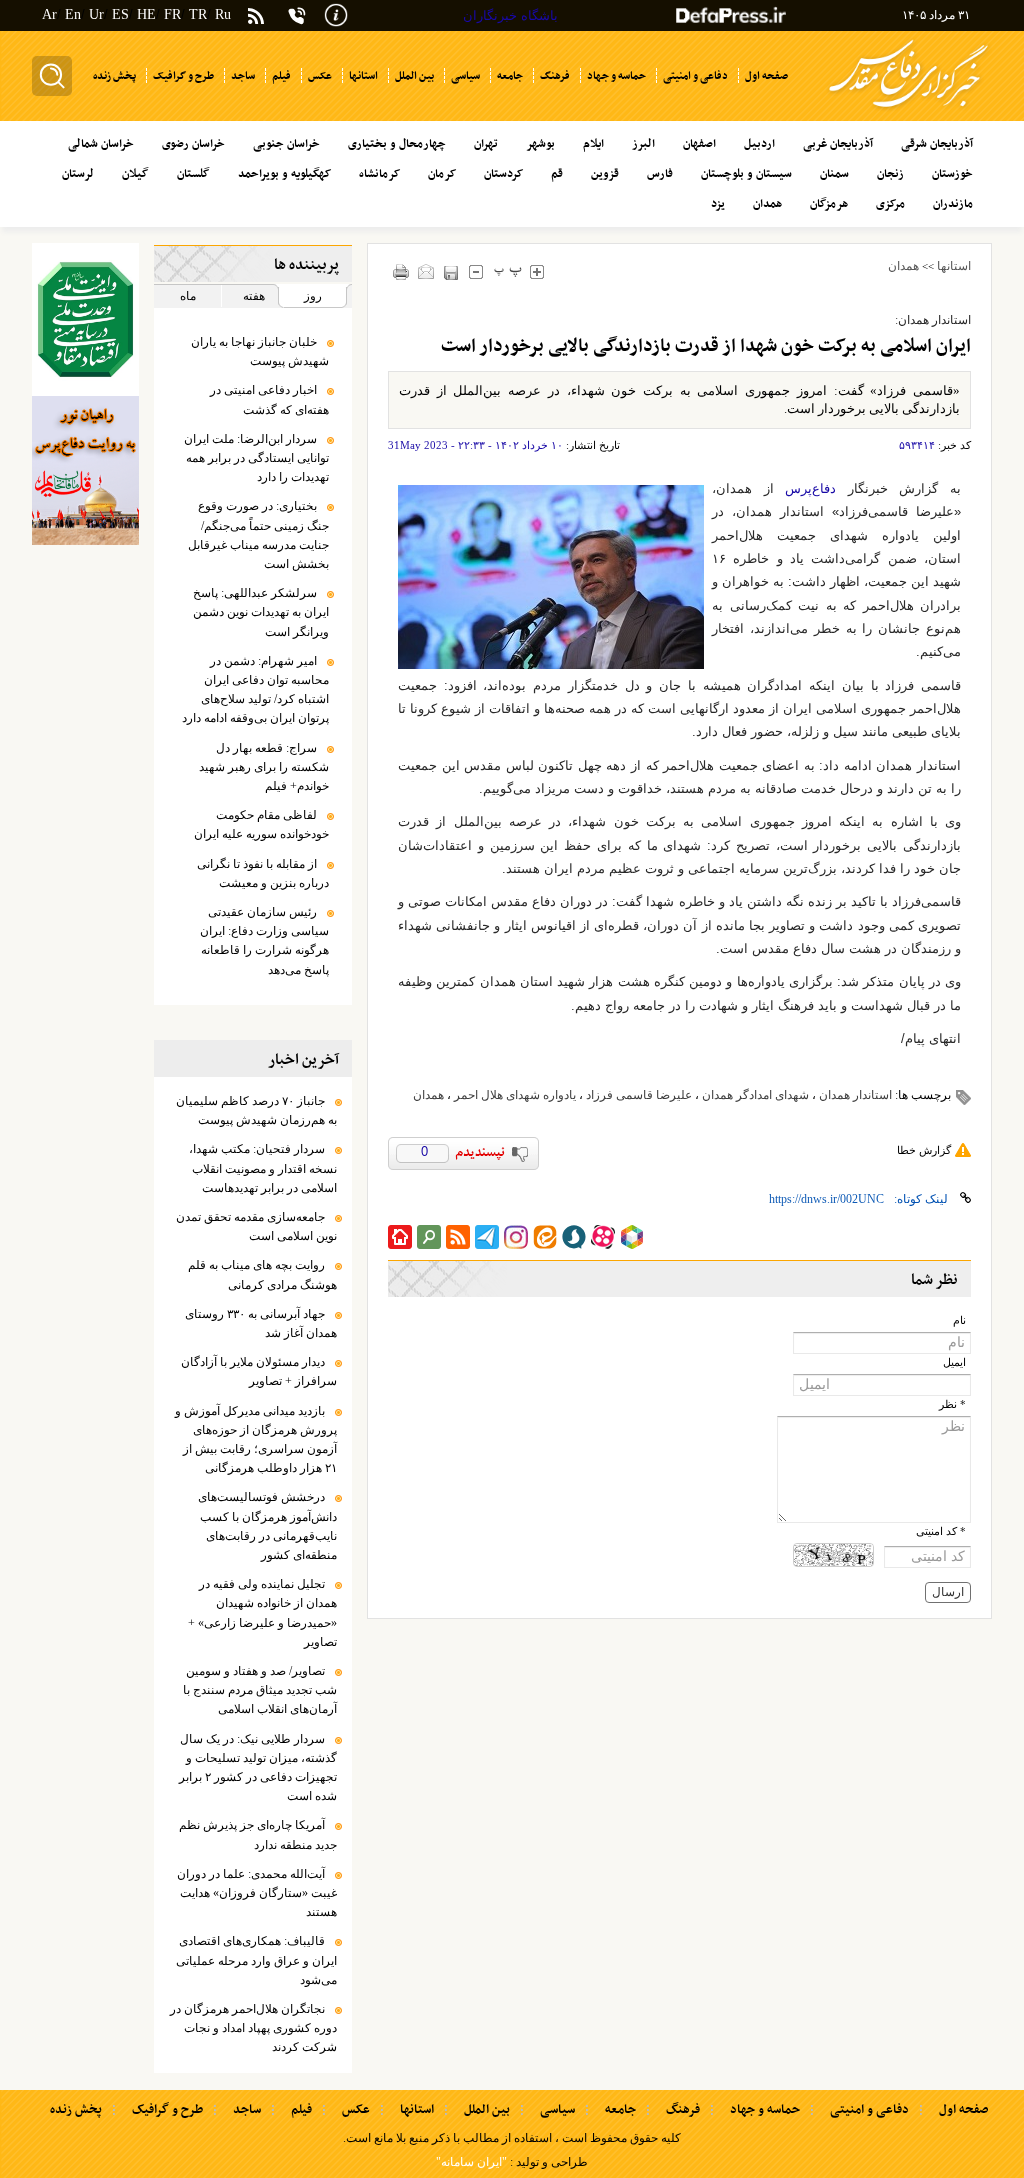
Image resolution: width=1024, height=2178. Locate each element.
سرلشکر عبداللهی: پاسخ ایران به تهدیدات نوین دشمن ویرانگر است (261, 612)
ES (120, 14)
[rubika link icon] (632, 1237)
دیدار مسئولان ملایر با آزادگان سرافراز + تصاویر (259, 1371)
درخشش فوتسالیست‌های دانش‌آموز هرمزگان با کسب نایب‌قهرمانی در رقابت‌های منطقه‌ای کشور (267, 1526)
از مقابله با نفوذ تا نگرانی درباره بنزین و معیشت (263, 873)
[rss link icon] (458, 1237)
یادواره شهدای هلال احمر (515, 1095)
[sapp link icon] (574, 1237)
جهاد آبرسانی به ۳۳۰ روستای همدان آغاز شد (261, 1323)
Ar (49, 14)
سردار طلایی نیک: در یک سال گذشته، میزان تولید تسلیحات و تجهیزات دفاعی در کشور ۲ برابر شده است (258, 1768)
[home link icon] (400, 1237)
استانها (954, 266)
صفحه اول (963, 2110)
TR (198, 14)
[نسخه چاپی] (400, 271)
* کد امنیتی (941, 1531)
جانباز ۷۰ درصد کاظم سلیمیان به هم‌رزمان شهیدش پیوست (256, 1110)
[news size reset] (507, 271)
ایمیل (954, 1362)
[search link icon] (429, 1237)
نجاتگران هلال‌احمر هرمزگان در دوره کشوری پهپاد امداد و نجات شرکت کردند (253, 2028)
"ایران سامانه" (471, 2162)
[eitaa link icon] (545, 1237)
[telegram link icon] (487, 1237)
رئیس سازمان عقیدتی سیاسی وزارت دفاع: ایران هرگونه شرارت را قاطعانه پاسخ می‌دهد (264, 941)
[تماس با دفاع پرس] (297, 15)
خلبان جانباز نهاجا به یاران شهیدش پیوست (260, 351)
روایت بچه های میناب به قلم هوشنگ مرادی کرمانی (262, 1274)
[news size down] (475, 271)
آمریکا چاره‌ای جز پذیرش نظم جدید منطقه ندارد (258, 1834)
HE (146, 14)
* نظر (952, 1404)
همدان (903, 266)
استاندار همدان (855, 1095)
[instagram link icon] (516, 1237)
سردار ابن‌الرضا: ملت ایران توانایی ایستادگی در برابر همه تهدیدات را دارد (256, 458)
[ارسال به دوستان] (425, 271)
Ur (96, 14)
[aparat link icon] (603, 1237)
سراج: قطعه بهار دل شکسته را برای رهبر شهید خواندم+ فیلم (264, 767)
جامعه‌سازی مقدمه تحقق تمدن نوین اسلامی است (256, 1226)
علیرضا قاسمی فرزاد (639, 1095)
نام (959, 1320)
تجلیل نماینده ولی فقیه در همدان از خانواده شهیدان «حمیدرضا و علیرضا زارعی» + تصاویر (262, 1613)
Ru (223, 14)
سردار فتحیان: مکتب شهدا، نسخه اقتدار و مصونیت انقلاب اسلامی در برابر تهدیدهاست (263, 1168)
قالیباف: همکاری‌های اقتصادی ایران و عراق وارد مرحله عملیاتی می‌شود (256, 1960)
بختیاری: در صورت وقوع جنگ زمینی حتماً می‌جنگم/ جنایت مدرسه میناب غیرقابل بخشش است (258, 535)
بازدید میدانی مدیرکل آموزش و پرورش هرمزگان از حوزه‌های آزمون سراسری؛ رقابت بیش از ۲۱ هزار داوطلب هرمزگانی (256, 1440)
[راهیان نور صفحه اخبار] (85, 471)
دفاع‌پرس (810, 488)
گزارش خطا (924, 1150)
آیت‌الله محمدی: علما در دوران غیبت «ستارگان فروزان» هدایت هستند (257, 1893)
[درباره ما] (336, 13)
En (73, 14)
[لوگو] (908, 110)
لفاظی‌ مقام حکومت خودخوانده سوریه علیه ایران (261, 824)
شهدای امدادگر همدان (755, 1095)
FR (172, 14)
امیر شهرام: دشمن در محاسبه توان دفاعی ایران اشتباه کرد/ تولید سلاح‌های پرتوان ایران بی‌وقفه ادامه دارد (255, 690)
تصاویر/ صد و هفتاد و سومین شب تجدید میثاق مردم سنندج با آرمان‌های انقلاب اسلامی (260, 1690)
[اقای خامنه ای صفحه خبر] (85, 319)
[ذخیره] (450, 272)
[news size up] (536, 271)
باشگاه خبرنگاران (510, 15)
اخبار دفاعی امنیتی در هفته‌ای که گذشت (269, 399)
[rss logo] (256, 17)
